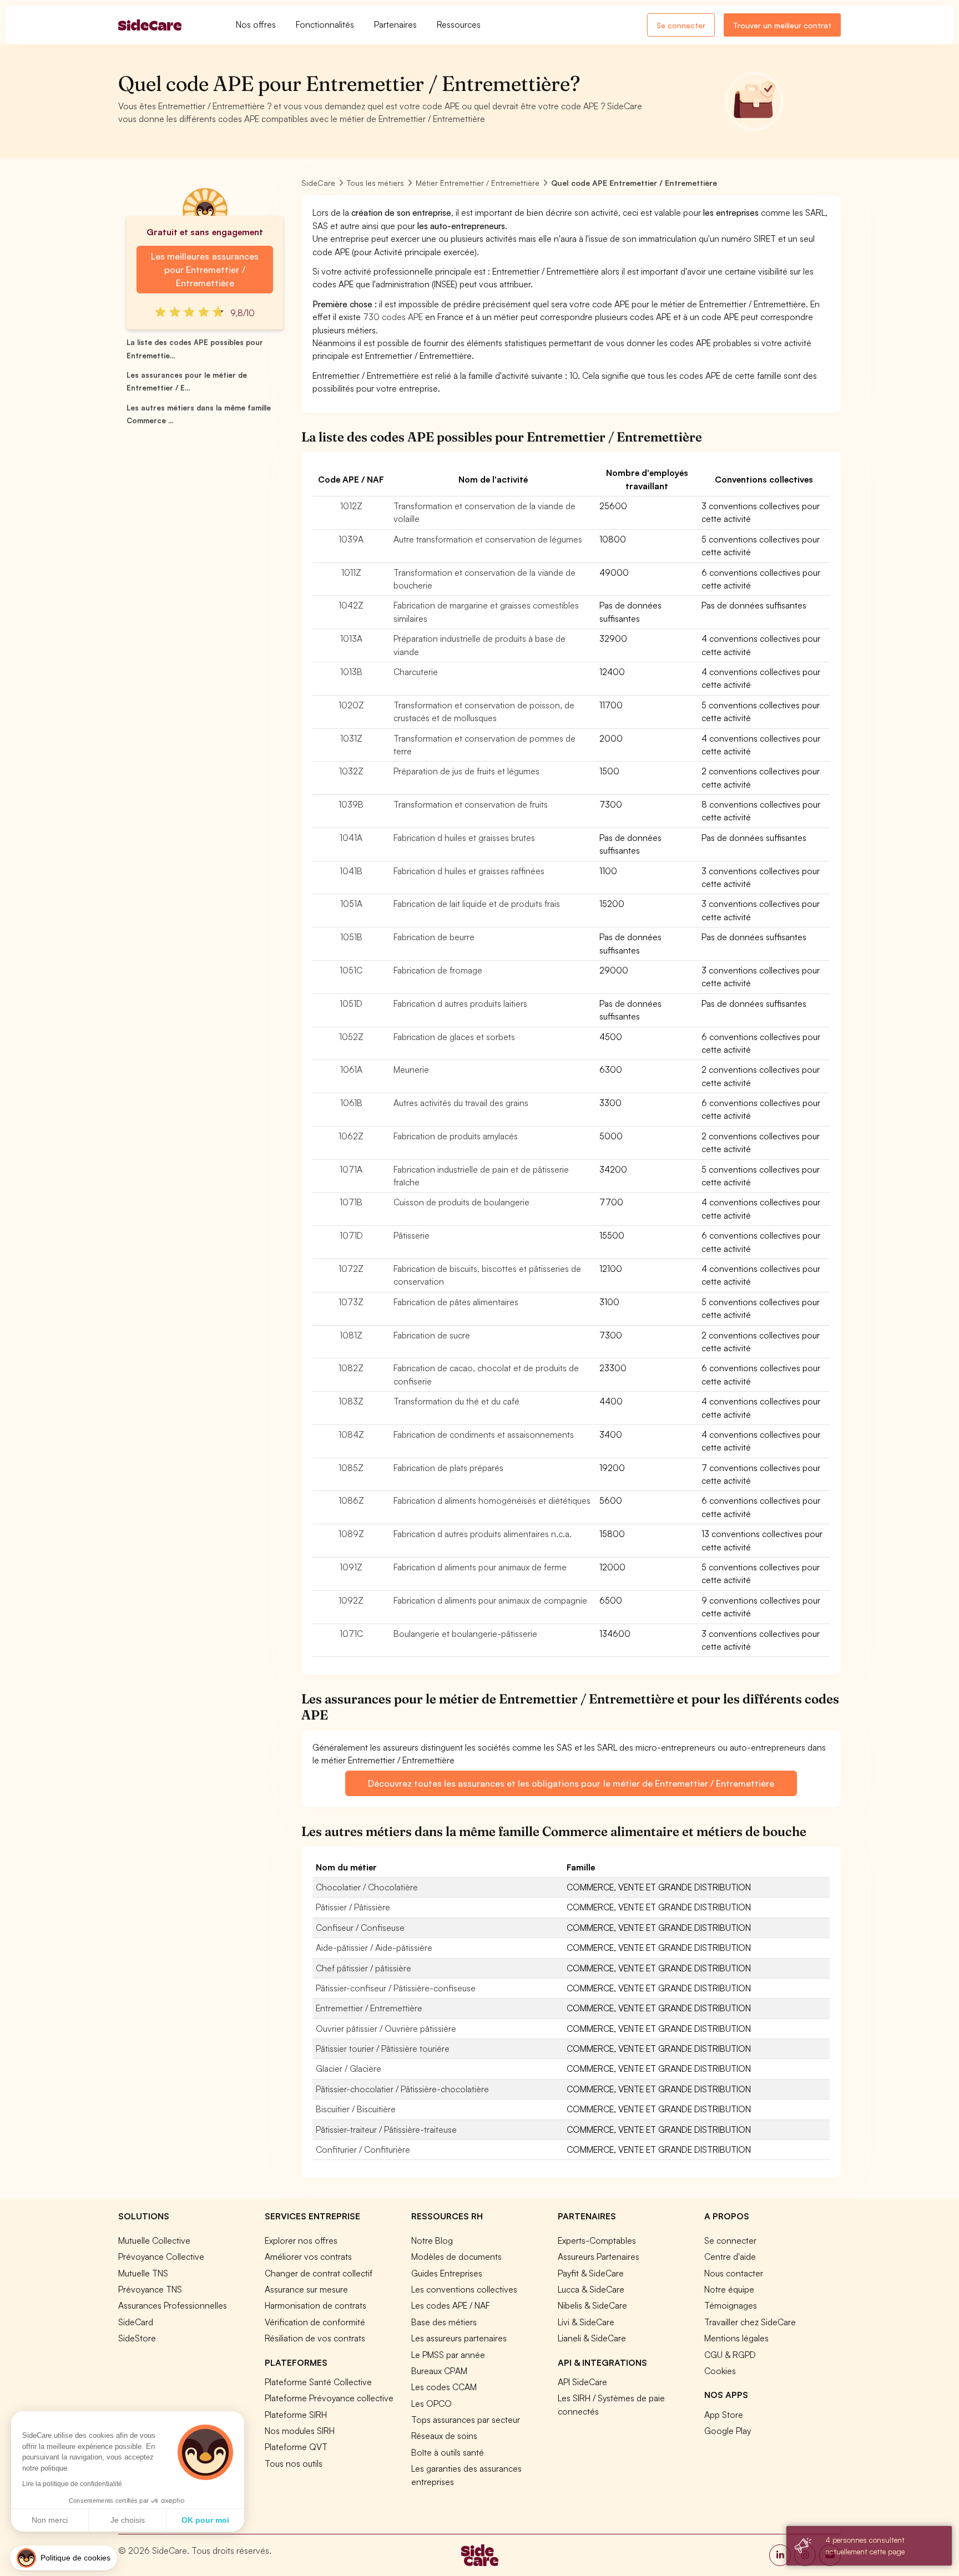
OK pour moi (205, 2520)
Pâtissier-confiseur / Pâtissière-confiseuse (396, 1988)
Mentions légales (736, 2338)
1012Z (351, 506)
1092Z (351, 1600)
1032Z (351, 771)
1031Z (351, 738)
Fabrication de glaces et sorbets (454, 1037)
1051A (351, 904)
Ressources (459, 24)
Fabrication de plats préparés (448, 1468)
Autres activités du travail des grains (461, 1103)
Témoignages (731, 2305)
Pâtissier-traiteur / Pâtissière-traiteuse (386, 2129)
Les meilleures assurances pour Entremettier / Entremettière (205, 270)
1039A (351, 539)
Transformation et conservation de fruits (471, 804)
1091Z (351, 1567)
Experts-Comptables (597, 2240)
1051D (351, 1003)
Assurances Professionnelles (173, 2305)
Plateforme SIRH (296, 2415)
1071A (351, 1169)
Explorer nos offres (301, 2240)
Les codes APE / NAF (451, 2305)
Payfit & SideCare (591, 2273)
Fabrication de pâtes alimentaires (456, 1302)
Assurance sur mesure (306, 2289)
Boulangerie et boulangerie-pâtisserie (465, 1634)
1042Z (351, 605)
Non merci (50, 2520)
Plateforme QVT (296, 2447)
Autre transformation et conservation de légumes (488, 539)
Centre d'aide (730, 2256)
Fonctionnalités (325, 24)
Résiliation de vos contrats (315, 2338)
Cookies (720, 2371)
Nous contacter (734, 2273)
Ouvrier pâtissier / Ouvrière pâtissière (386, 2029)
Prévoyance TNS (150, 2289)
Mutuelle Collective (154, 2240)
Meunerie (411, 1069)
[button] (64, 2558)
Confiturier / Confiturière (363, 2149)
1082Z (351, 1368)
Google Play (728, 2431)
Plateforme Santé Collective (318, 2382)
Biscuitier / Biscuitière (356, 2109)
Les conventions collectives (464, 2289)
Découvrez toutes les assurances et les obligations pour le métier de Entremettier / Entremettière (571, 1783)
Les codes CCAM (444, 2387)
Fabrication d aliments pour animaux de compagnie (490, 1600)
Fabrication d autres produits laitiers (460, 1003)
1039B (351, 804)
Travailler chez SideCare (750, 2322)
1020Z (351, 705)
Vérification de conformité (315, 2322)
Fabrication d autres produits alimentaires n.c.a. (483, 1534)
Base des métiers (444, 2322)
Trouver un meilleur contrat (782, 25)
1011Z (351, 572)
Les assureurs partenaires (459, 2338)
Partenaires (395, 24)
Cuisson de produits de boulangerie (461, 1202)
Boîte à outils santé (448, 2452)
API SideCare (582, 2382)
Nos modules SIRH (300, 2431)
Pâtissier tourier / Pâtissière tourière (383, 2048)
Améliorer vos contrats (308, 2256)
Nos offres (256, 24)
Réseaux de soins (444, 2436)
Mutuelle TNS (143, 2273)
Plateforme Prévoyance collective (329, 2398)
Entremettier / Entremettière (369, 2008)
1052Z (351, 1037)
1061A (351, 1069)
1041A (351, 838)
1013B (351, 672)
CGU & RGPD (730, 2355)
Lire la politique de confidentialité (72, 2484)
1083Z (351, 1401)
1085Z (351, 1468)
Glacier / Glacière (349, 2068)
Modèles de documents (456, 2256)
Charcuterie (416, 672)
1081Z (351, 1335)
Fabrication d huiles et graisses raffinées (469, 871)
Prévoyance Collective (161, 2256)
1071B (351, 1202)
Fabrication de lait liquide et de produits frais (477, 904)
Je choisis (128, 2520)
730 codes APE (393, 317)
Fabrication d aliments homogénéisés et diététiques (492, 1500)
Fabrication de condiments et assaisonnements (484, 1434)
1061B (351, 1103)
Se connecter (681, 25)
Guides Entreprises (447, 2273)
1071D (351, 1235)
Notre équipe (729, 2289)
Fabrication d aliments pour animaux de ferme (480, 1567)
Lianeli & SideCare (592, 2338)
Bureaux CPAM (439, 2371)
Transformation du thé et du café (456, 1401)
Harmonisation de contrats (316, 2305)
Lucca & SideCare (591, 2289)
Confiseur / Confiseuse (360, 1928)
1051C (351, 970)
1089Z (351, 1534)
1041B (351, 871)
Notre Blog (432, 2240)
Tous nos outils (294, 2463)
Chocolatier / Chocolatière (367, 1887)
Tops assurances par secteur (466, 2420)
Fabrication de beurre (434, 937)
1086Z (351, 1500)
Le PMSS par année (448, 2355)
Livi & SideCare (586, 2322)
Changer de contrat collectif (319, 2273)
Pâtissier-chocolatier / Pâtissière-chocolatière (402, 2089)
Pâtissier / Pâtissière (353, 1907)
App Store (724, 2415)
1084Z (351, 1434)
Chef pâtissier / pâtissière (364, 1968)
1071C (351, 1634)
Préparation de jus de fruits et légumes (466, 771)
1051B (351, 937)
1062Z (351, 1136)
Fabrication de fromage (438, 970)
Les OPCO (431, 2403)
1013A (351, 638)
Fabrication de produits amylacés (456, 1136)
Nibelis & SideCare (592, 2305)
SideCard (136, 2322)
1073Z (351, 1302)
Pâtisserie (412, 1235)
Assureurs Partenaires (599, 2256)
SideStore (137, 2338)
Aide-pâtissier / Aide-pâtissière (374, 1948)
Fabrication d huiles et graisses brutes (464, 838)
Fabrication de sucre (432, 1335)
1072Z (351, 1269)
